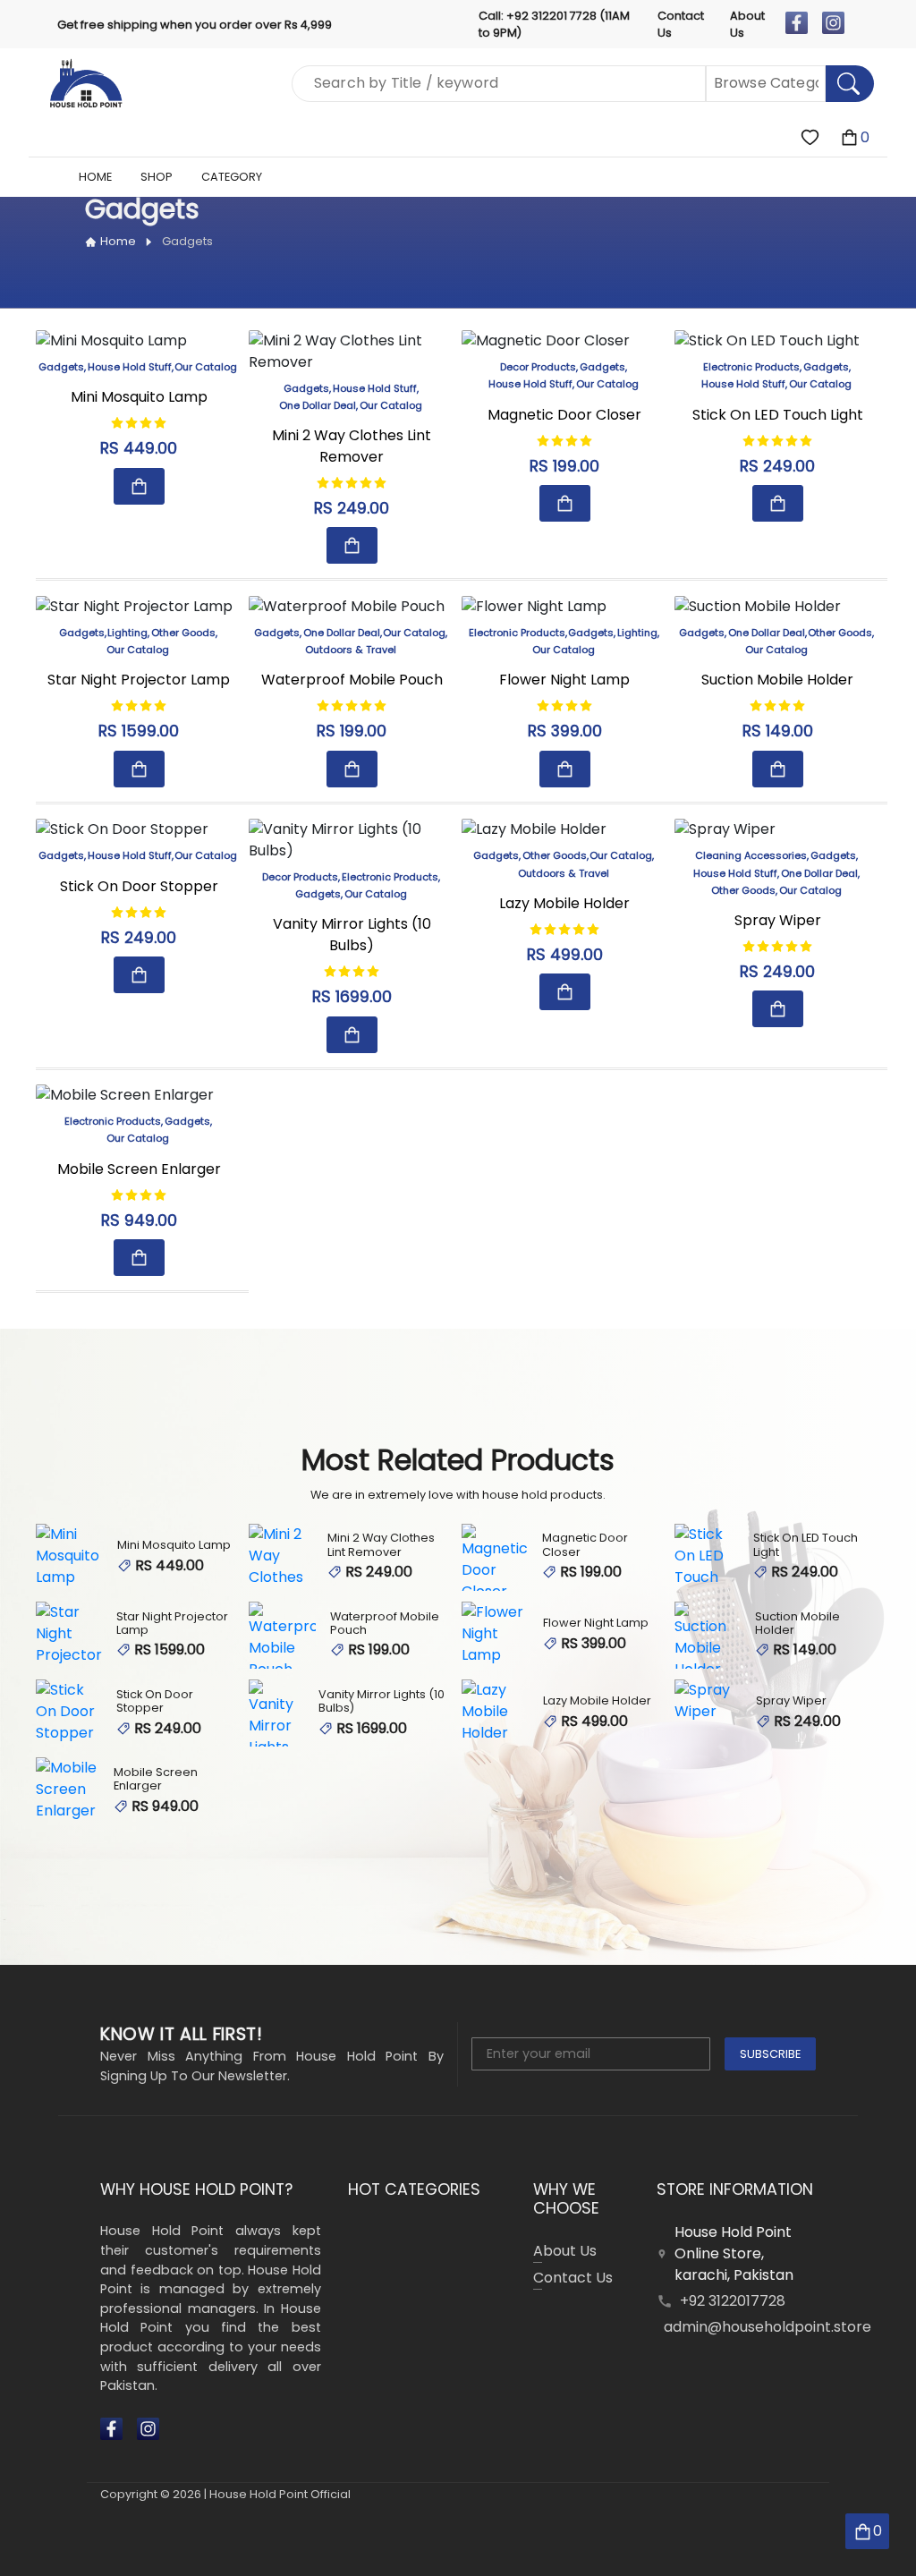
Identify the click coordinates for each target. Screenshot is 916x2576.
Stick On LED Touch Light (778, 415)
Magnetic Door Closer (564, 415)
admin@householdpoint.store (768, 2327)
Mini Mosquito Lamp (139, 397)
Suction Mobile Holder (777, 680)
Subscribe (770, 2054)
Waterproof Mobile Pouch (352, 680)
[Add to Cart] (139, 486)
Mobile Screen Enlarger (139, 1169)
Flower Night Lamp (564, 680)
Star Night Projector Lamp (139, 680)
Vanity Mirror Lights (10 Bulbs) (352, 935)
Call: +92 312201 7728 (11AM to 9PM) (554, 24)
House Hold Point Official (280, 2494)
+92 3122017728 (733, 2301)
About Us (747, 24)
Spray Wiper (778, 920)
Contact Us (681, 24)
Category (232, 177)
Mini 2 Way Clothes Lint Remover (352, 446)
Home (118, 241)
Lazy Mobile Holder (564, 903)
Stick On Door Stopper (139, 886)
